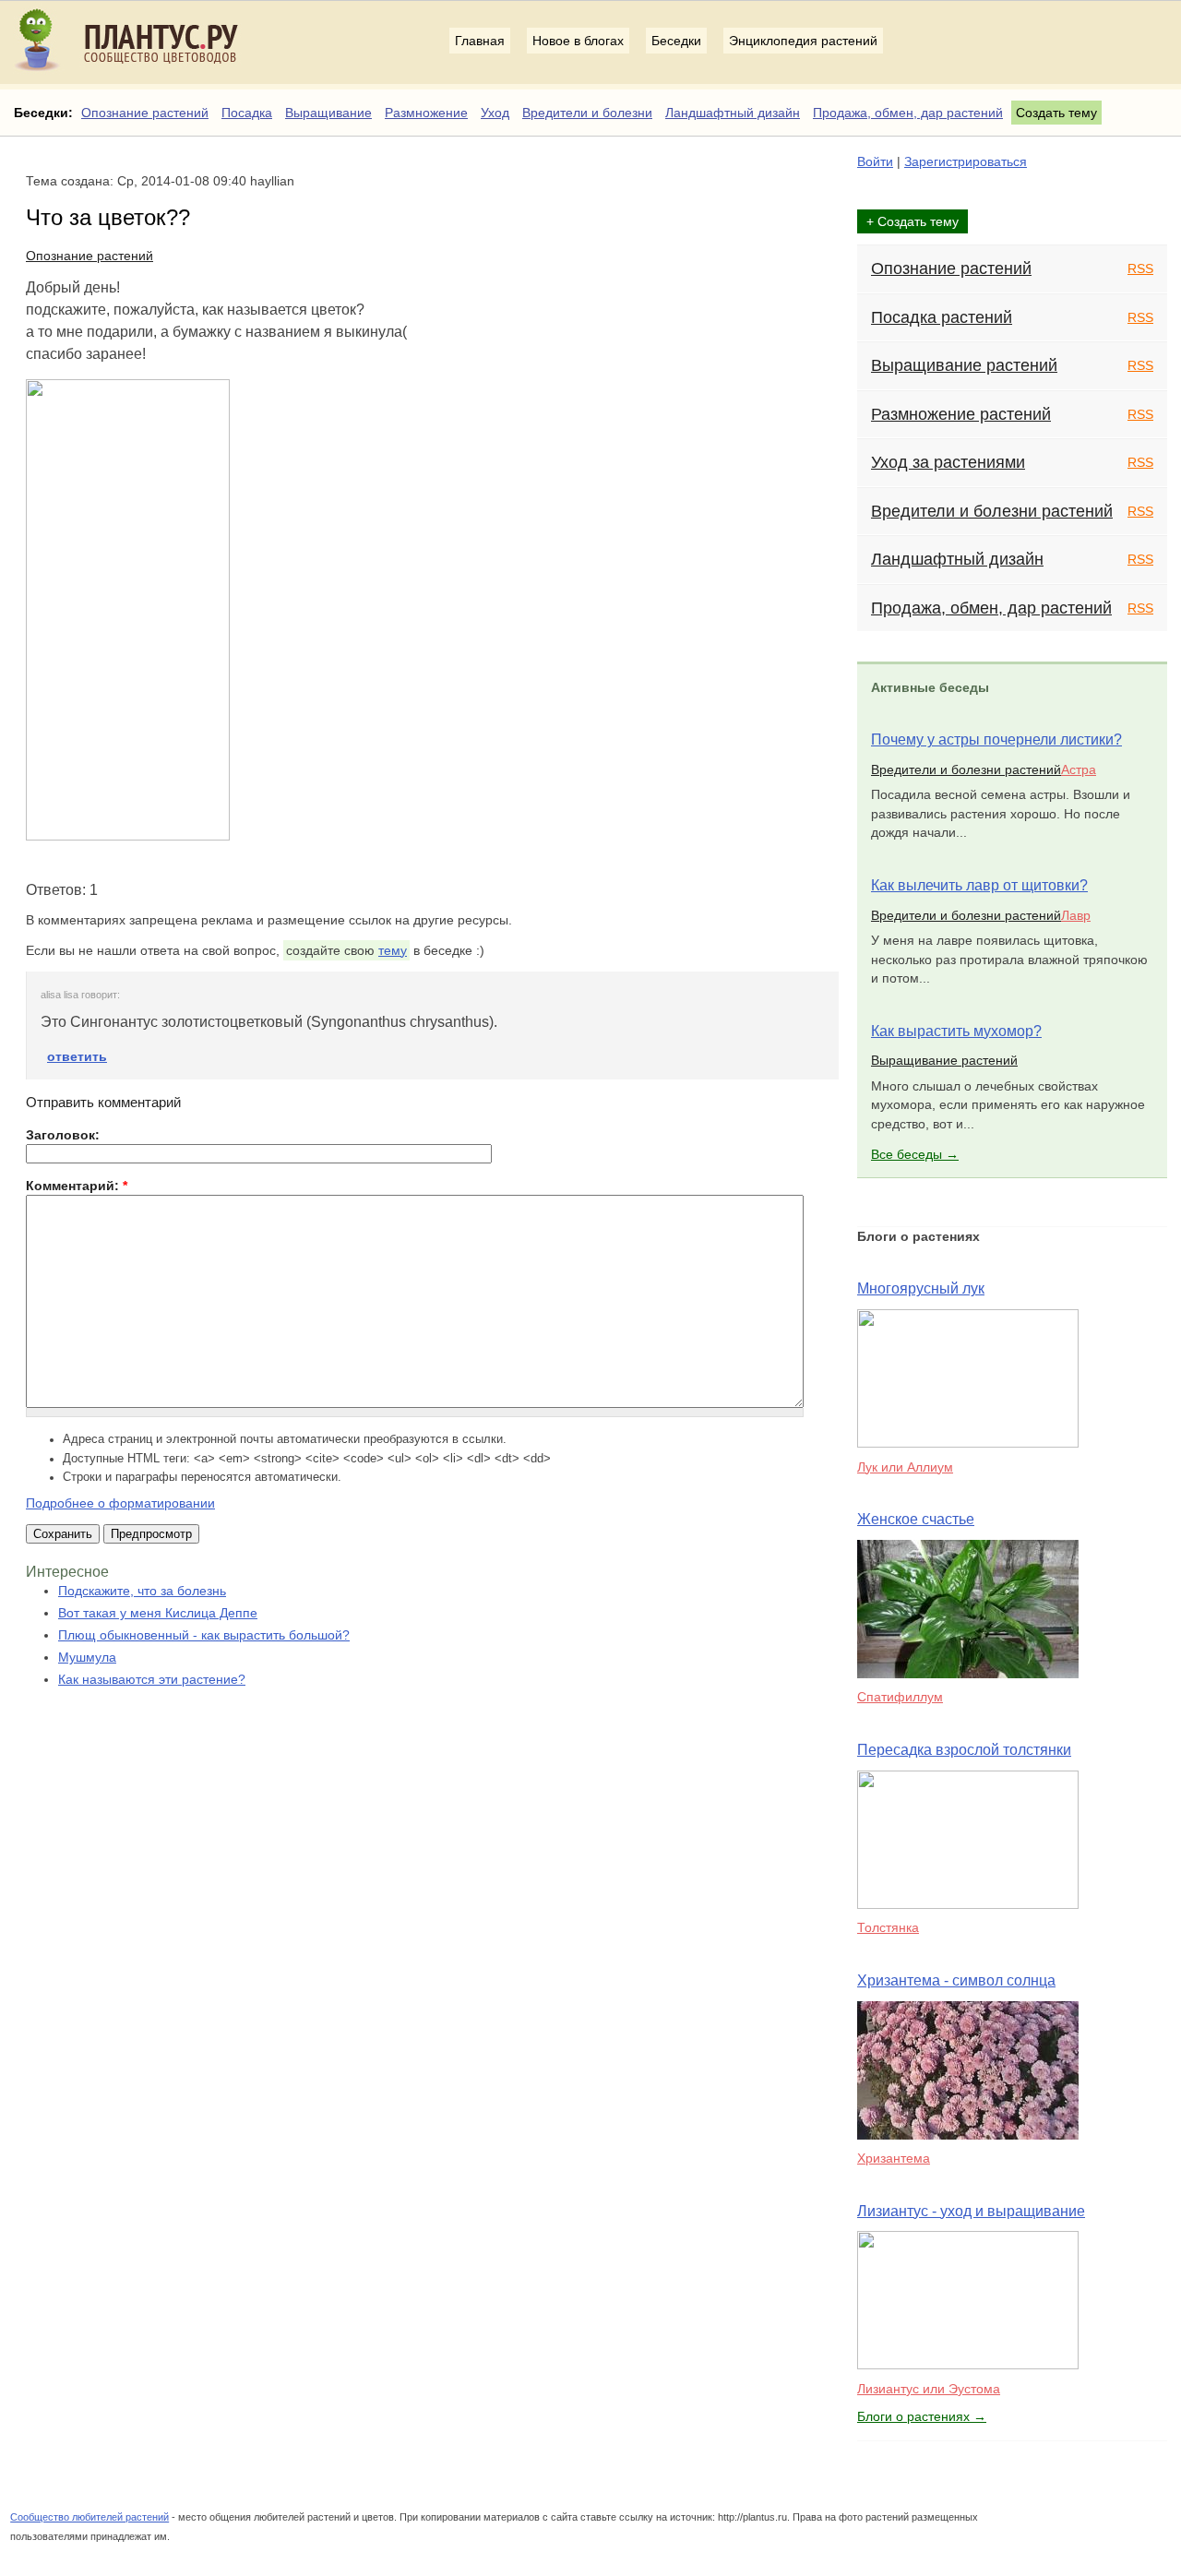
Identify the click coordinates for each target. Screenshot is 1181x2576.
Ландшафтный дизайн (733, 113)
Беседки (676, 41)
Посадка (247, 113)
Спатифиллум (900, 1697)
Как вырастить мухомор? (956, 1031)
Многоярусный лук (921, 1288)
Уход (495, 113)
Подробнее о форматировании (120, 1503)
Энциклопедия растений (803, 41)
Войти (875, 161)
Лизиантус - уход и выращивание (971, 2211)
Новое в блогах (578, 41)
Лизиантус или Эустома (929, 2389)
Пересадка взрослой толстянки (964, 1750)
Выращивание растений (964, 365)
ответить (77, 1056)
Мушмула (87, 1657)
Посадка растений (942, 317)
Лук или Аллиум (905, 1467)
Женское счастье (916, 1519)
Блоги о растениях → (922, 2416)
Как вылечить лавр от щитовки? (979, 885)
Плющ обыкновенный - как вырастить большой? (204, 1635)
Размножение (426, 113)
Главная (480, 41)
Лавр (1076, 915)
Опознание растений (145, 113)
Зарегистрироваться (966, 161)
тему (393, 950)
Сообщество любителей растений (89, 2517)
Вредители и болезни (587, 113)
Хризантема (894, 2158)
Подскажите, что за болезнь (142, 1591)
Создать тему (1056, 113)
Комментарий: (77, 1186)
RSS (1140, 268)
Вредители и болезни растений (992, 511)
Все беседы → (915, 1154)
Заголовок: (63, 1135)
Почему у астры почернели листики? (996, 739)
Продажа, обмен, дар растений (908, 113)
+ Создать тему (913, 221)
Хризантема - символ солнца (956, 1980)
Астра (1079, 769)
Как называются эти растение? (152, 1679)
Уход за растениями (948, 462)
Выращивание (328, 113)
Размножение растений (961, 414)
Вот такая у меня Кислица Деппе (158, 1613)
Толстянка (888, 1927)
